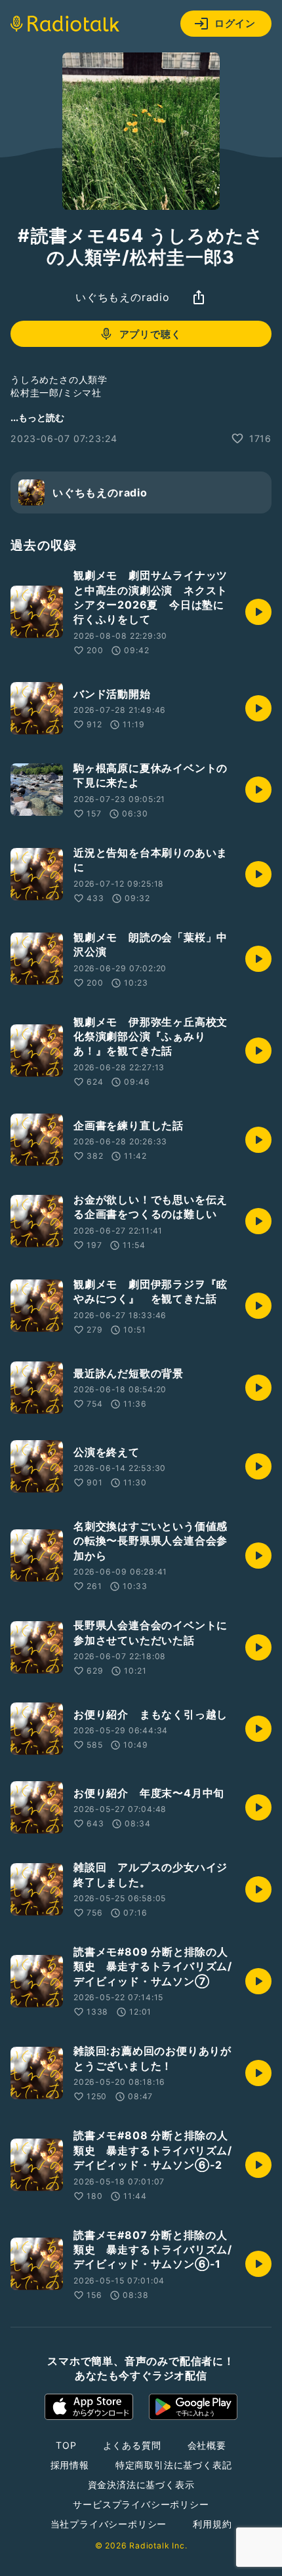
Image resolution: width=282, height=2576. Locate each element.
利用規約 (212, 2524)
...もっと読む (37, 417)
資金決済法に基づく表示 (141, 2485)
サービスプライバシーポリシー (141, 2504)
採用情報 (70, 2465)
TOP (66, 2445)
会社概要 (207, 2445)
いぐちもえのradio (123, 297)
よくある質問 (132, 2445)
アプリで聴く (151, 334)
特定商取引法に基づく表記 (174, 2465)
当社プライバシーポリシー (109, 2524)
